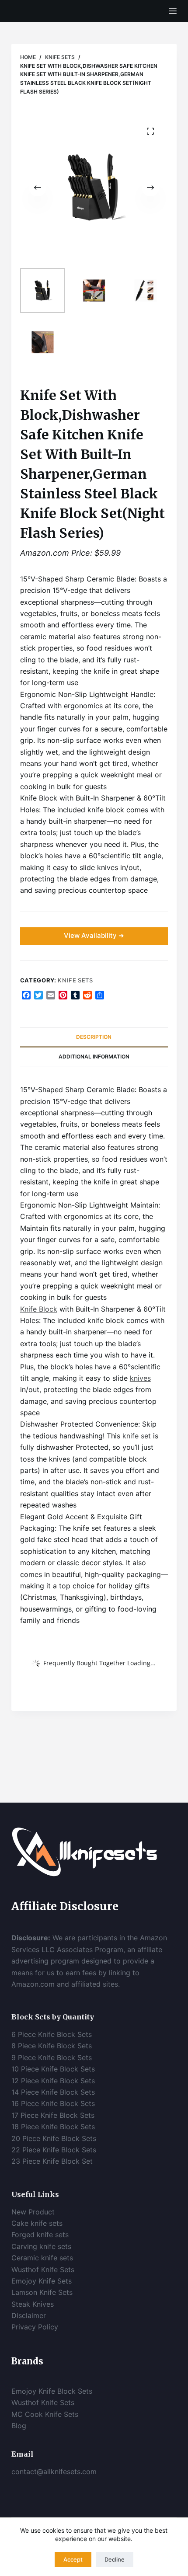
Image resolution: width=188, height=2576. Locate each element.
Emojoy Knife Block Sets (52, 2391)
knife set (137, 1436)
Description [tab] (94, 1037)
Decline (115, 2559)
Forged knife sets (40, 2235)
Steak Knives (33, 2304)
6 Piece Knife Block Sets (52, 2034)
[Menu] (173, 11)
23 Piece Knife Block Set (52, 2161)
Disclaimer (30, 2315)
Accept (73, 2559)
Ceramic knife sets (42, 2258)
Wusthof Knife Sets (43, 2270)
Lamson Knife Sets (42, 2292)
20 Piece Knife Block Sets (54, 2138)
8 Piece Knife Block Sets (52, 2046)
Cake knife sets (37, 2223)
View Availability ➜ (94, 935)
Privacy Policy (35, 2327)
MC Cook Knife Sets (45, 2414)
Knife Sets (75, 980)
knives (140, 1378)
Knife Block (39, 1309)
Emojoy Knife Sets (42, 2281)
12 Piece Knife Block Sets (53, 2081)
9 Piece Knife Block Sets (52, 2057)
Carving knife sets (41, 2246)
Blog (19, 2426)
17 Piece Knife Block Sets (53, 2115)
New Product (33, 2212)
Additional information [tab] (94, 1057)
